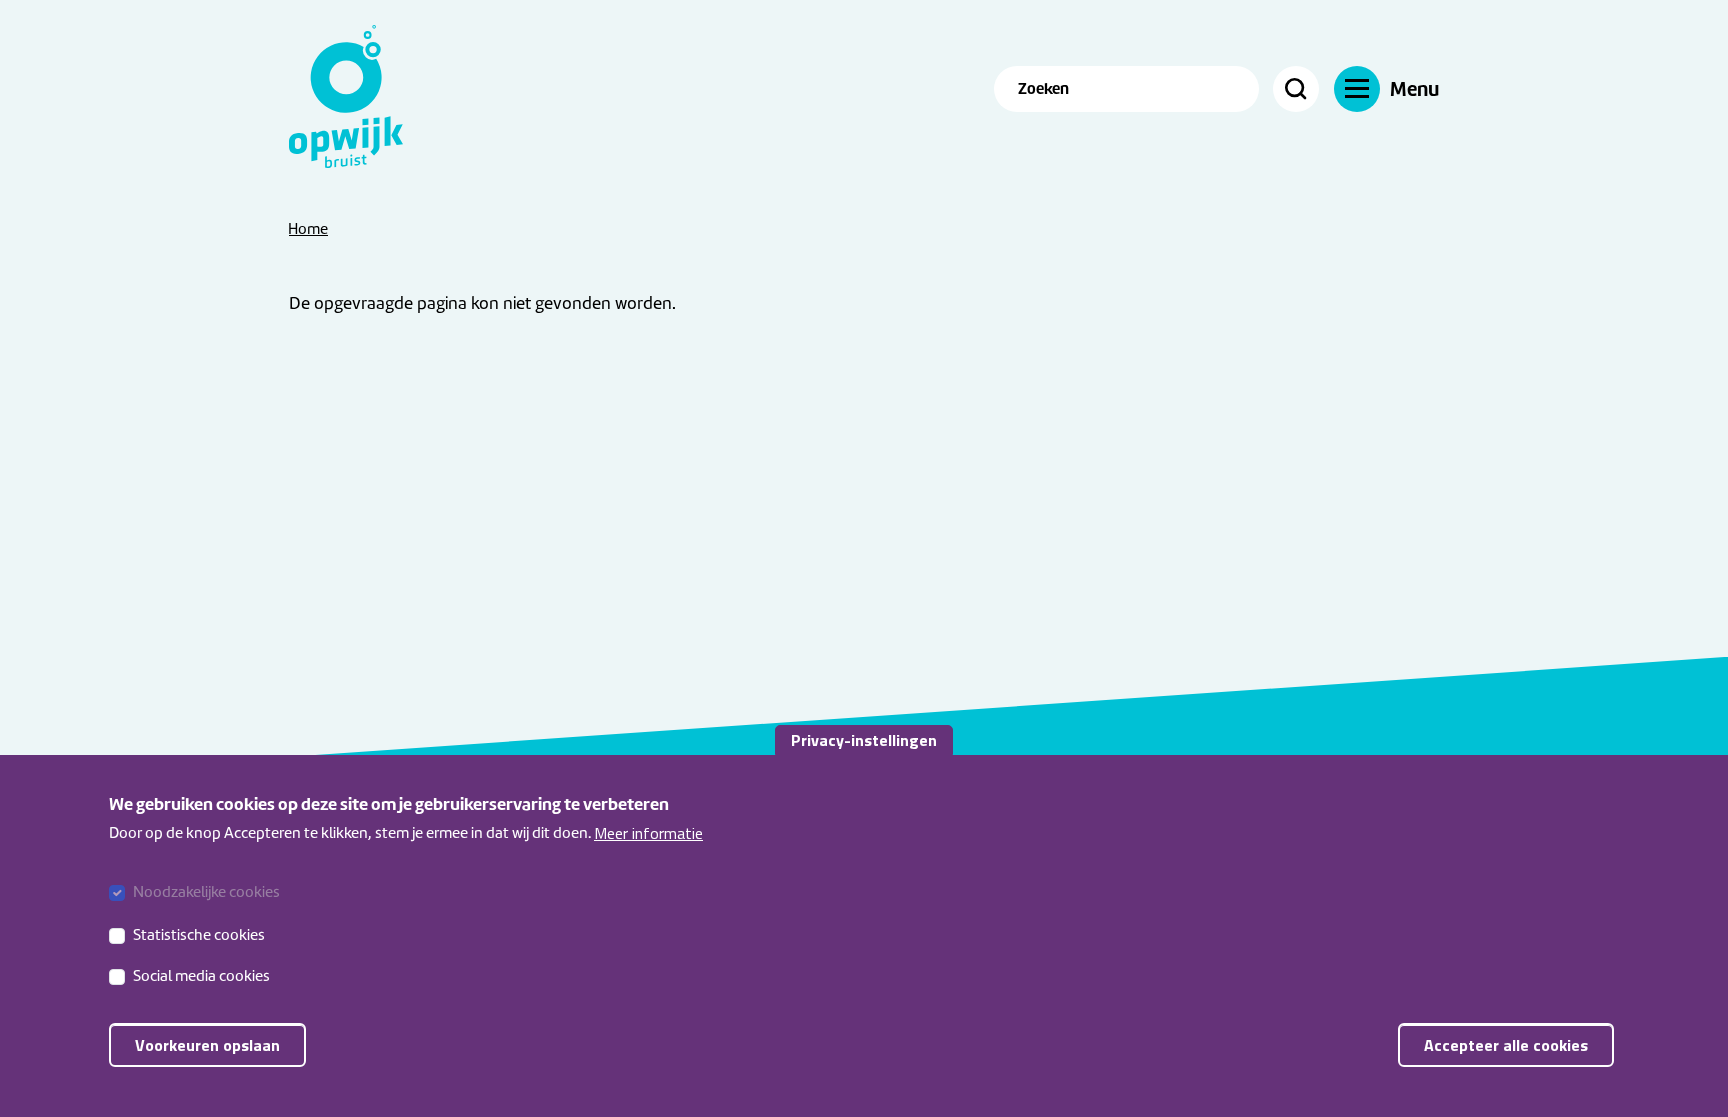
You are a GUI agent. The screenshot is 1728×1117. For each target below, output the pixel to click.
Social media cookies (201, 976)
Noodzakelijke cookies (206, 892)
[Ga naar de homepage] (359, 96)
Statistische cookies (199, 934)
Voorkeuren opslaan (207, 1045)
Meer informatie (648, 833)
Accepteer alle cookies (1506, 1045)
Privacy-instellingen (864, 740)
